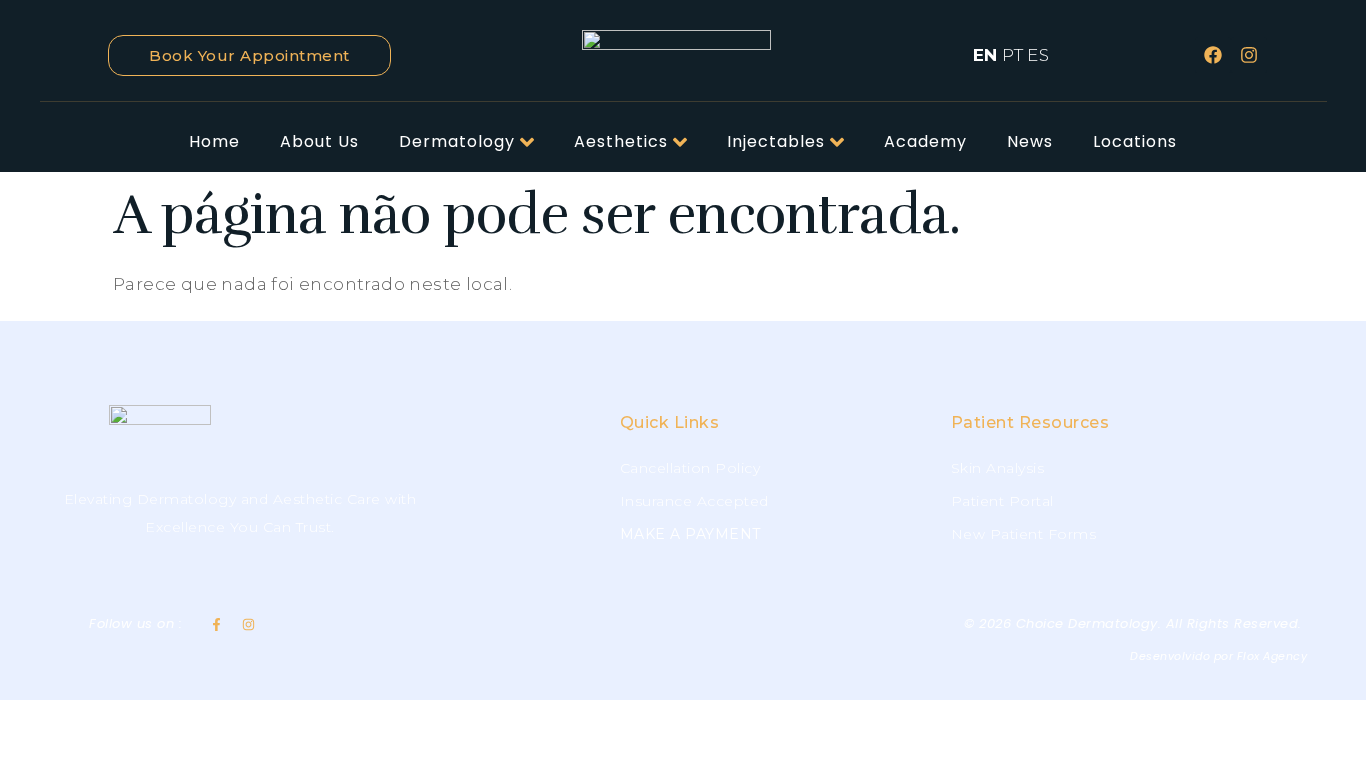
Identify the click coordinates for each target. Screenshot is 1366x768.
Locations (1135, 141)
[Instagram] (1249, 55)
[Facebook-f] (216, 624)
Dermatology (457, 141)
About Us (319, 141)
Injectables (776, 141)
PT (1012, 55)
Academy (925, 141)
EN (985, 55)
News (1030, 141)
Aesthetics (621, 141)
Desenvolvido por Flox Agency (1218, 656)
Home (214, 141)
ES (1038, 55)
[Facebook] (1213, 55)
